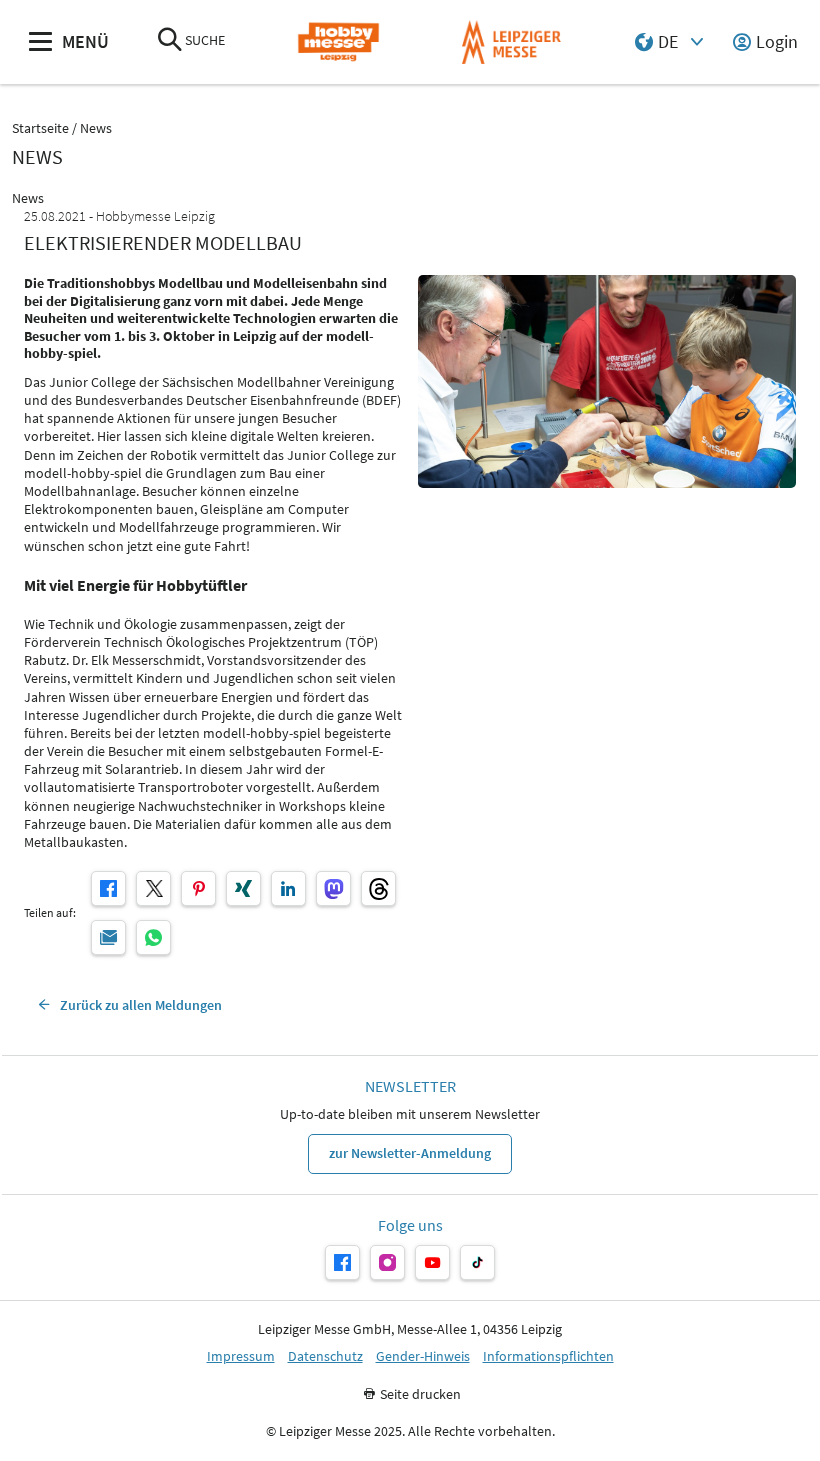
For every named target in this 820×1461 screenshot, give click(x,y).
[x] (153, 888)
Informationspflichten (548, 1356)
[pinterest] (198, 888)
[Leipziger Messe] (511, 42)
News (96, 128)
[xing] (243, 888)
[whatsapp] (153, 937)
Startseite (40, 128)
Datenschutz (325, 1356)
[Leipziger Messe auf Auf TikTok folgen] (477, 1262)
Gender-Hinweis (423, 1356)
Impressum (241, 1356)
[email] (108, 937)
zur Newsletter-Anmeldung (410, 1153)
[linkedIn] (288, 888)
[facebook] (108, 888)
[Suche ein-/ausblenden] (170, 41)
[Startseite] (338, 42)
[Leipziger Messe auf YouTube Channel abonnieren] (432, 1262)
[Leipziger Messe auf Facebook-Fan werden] (342, 1262)
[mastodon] (333, 888)
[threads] (378, 888)
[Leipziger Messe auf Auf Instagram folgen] (387, 1262)
